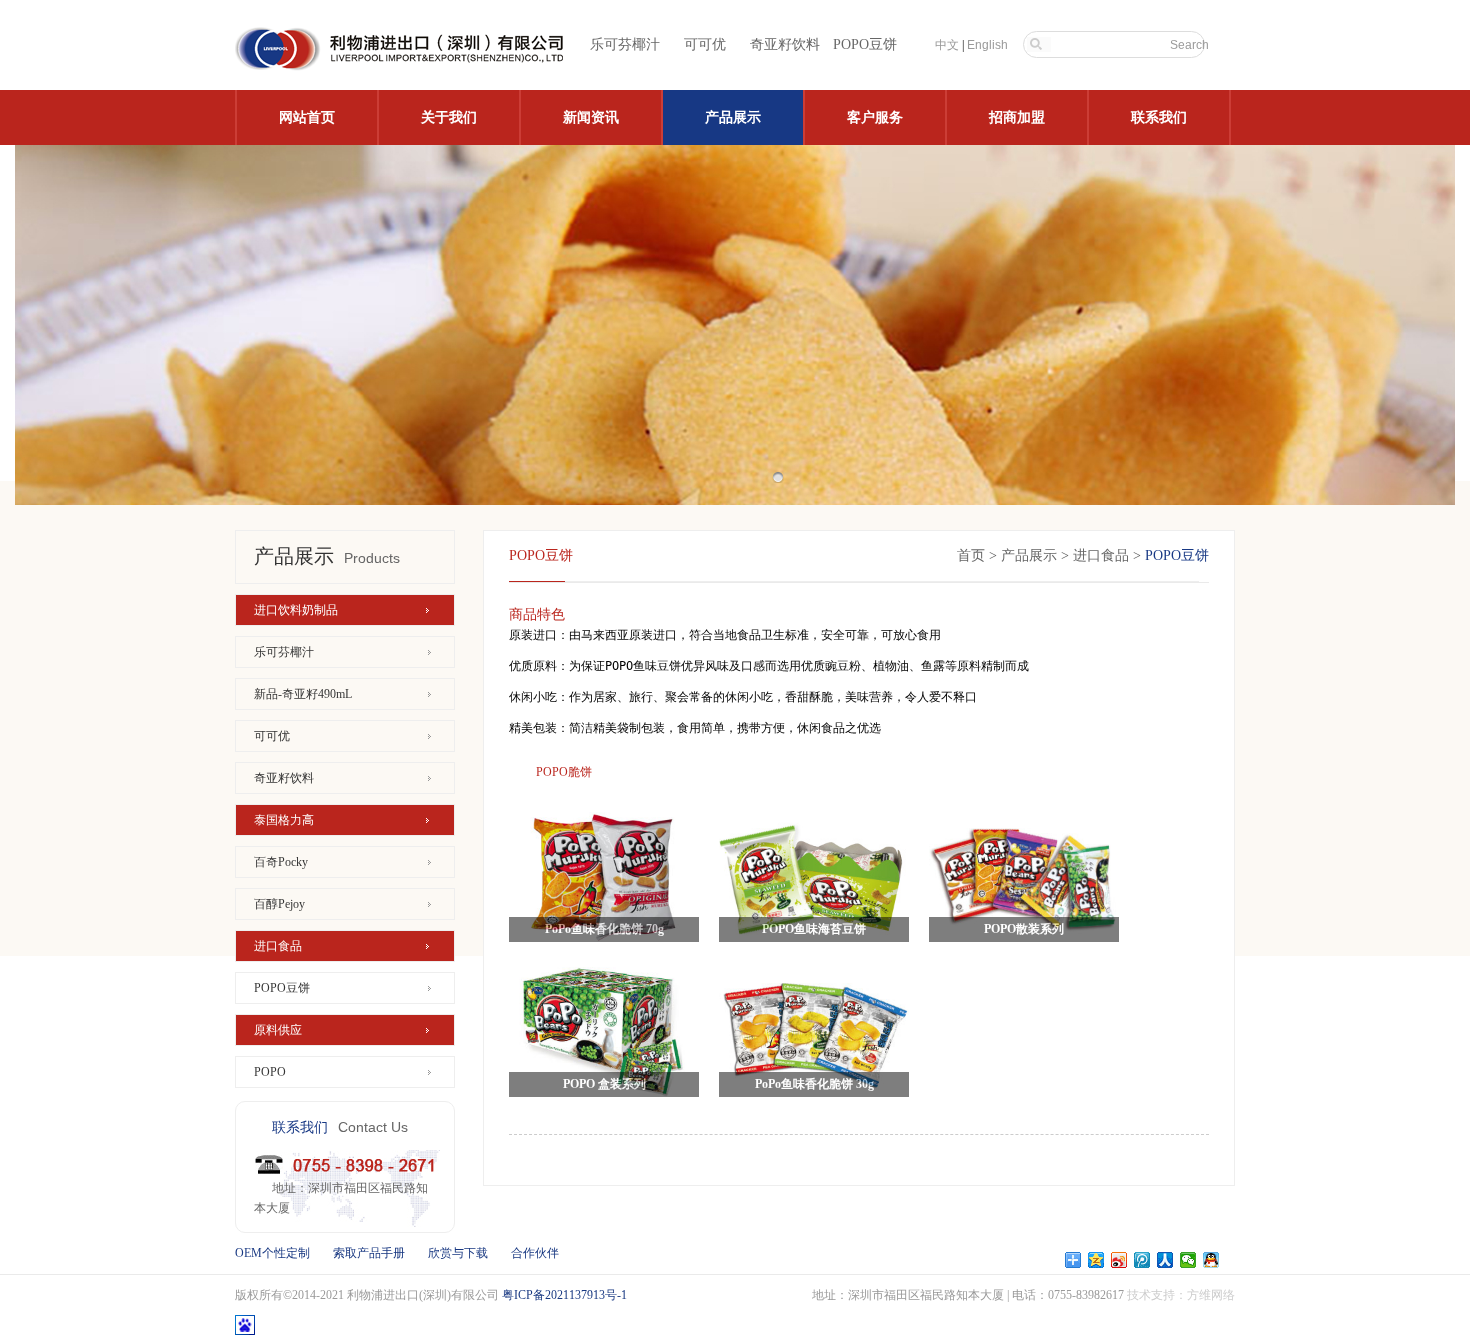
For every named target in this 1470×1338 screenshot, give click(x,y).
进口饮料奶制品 (296, 610)
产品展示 (733, 117)
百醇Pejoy (279, 904)
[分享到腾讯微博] (1142, 1260)
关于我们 (449, 117)
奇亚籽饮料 (785, 44)
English (987, 45)
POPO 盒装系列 (604, 1084)
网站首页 (307, 117)
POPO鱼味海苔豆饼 (814, 929)
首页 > (977, 555)
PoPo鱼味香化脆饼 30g (814, 1084)
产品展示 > (1035, 555)
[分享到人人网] (1165, 1260)
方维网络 (1211, 1295)
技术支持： (1157, 1295)
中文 (947, 45)
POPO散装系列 (1024, 929)
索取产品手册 (369, 1253)
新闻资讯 (591, 117)
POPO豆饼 (865, 44)
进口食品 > (1109, 555)
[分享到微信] (1188, 1260)
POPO (270, 1072)
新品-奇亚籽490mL (303, 694)
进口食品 (278, 946)
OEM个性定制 (272, 1253)
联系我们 (1159, 117)
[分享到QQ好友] (1211, 1260)
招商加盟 (1017, 117)
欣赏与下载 (458, 1253)
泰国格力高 (284, 820)
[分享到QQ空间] (1096, 1260)
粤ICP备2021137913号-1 (564, 1295)
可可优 (705, 44)
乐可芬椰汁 (625, 44)
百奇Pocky (281, 862)
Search (1189, 45)
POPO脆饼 (564, 772)
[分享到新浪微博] (1119, 1260)
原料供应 (278, 1030)
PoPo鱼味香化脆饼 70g (604, 929)
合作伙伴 (535, 1253)
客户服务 (875, 117)
